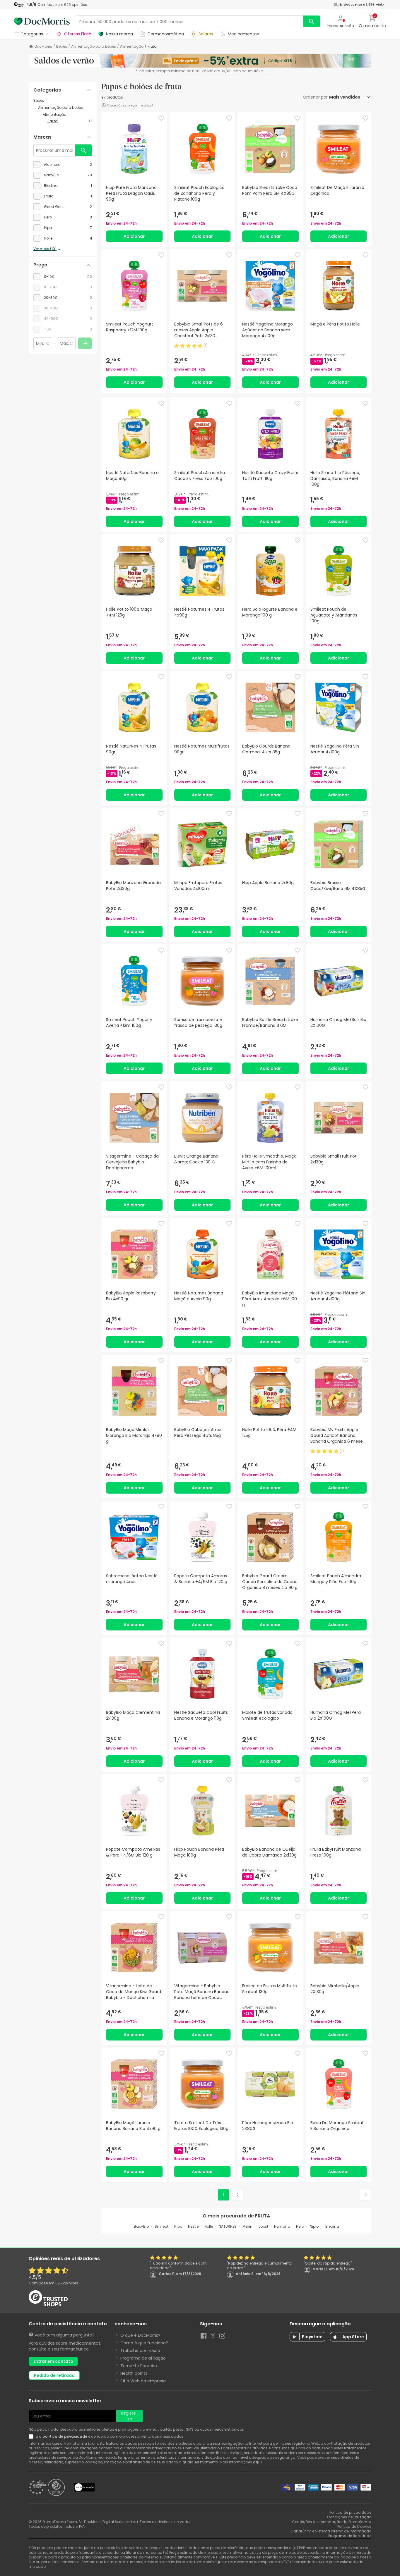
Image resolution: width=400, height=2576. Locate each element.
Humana (282, 2226)
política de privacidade (65, 2436)
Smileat (161, 2226)
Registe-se (130, 2416)
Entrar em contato (53, 2361)
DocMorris (43, 47)
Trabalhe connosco (140, 2351)
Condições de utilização (349, 2517)
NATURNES (228, 2226)
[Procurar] (312, 21)
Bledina (332, 2226)
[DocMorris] (42, 21)
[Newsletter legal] (32, 2436)
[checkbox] (63, 165)
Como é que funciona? (144, 2343)
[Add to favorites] (161, 118)
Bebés (62, 47)
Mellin (247, 2226)
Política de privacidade (350, 2512)
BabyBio (141, 2226)
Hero (300, 2226)
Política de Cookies (354, 2526)
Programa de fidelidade (350, 2536)
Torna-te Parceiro (139, 2366)
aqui (257, 2462)
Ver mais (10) (45, 249)
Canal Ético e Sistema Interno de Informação (331, 2531)
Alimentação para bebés (94, 47)
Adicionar (134, 236)
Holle (209, 2226)
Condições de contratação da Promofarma (332, 2522)
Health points (134, 2373)
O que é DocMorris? (140, 2335)
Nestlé (193, 2226)
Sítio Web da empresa (143, 2381)
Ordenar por (315, 97)
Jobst (263, 2226)
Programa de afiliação (143, 2358)
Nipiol (315, 2226)
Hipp (178, 2226)
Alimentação (132, 47)
